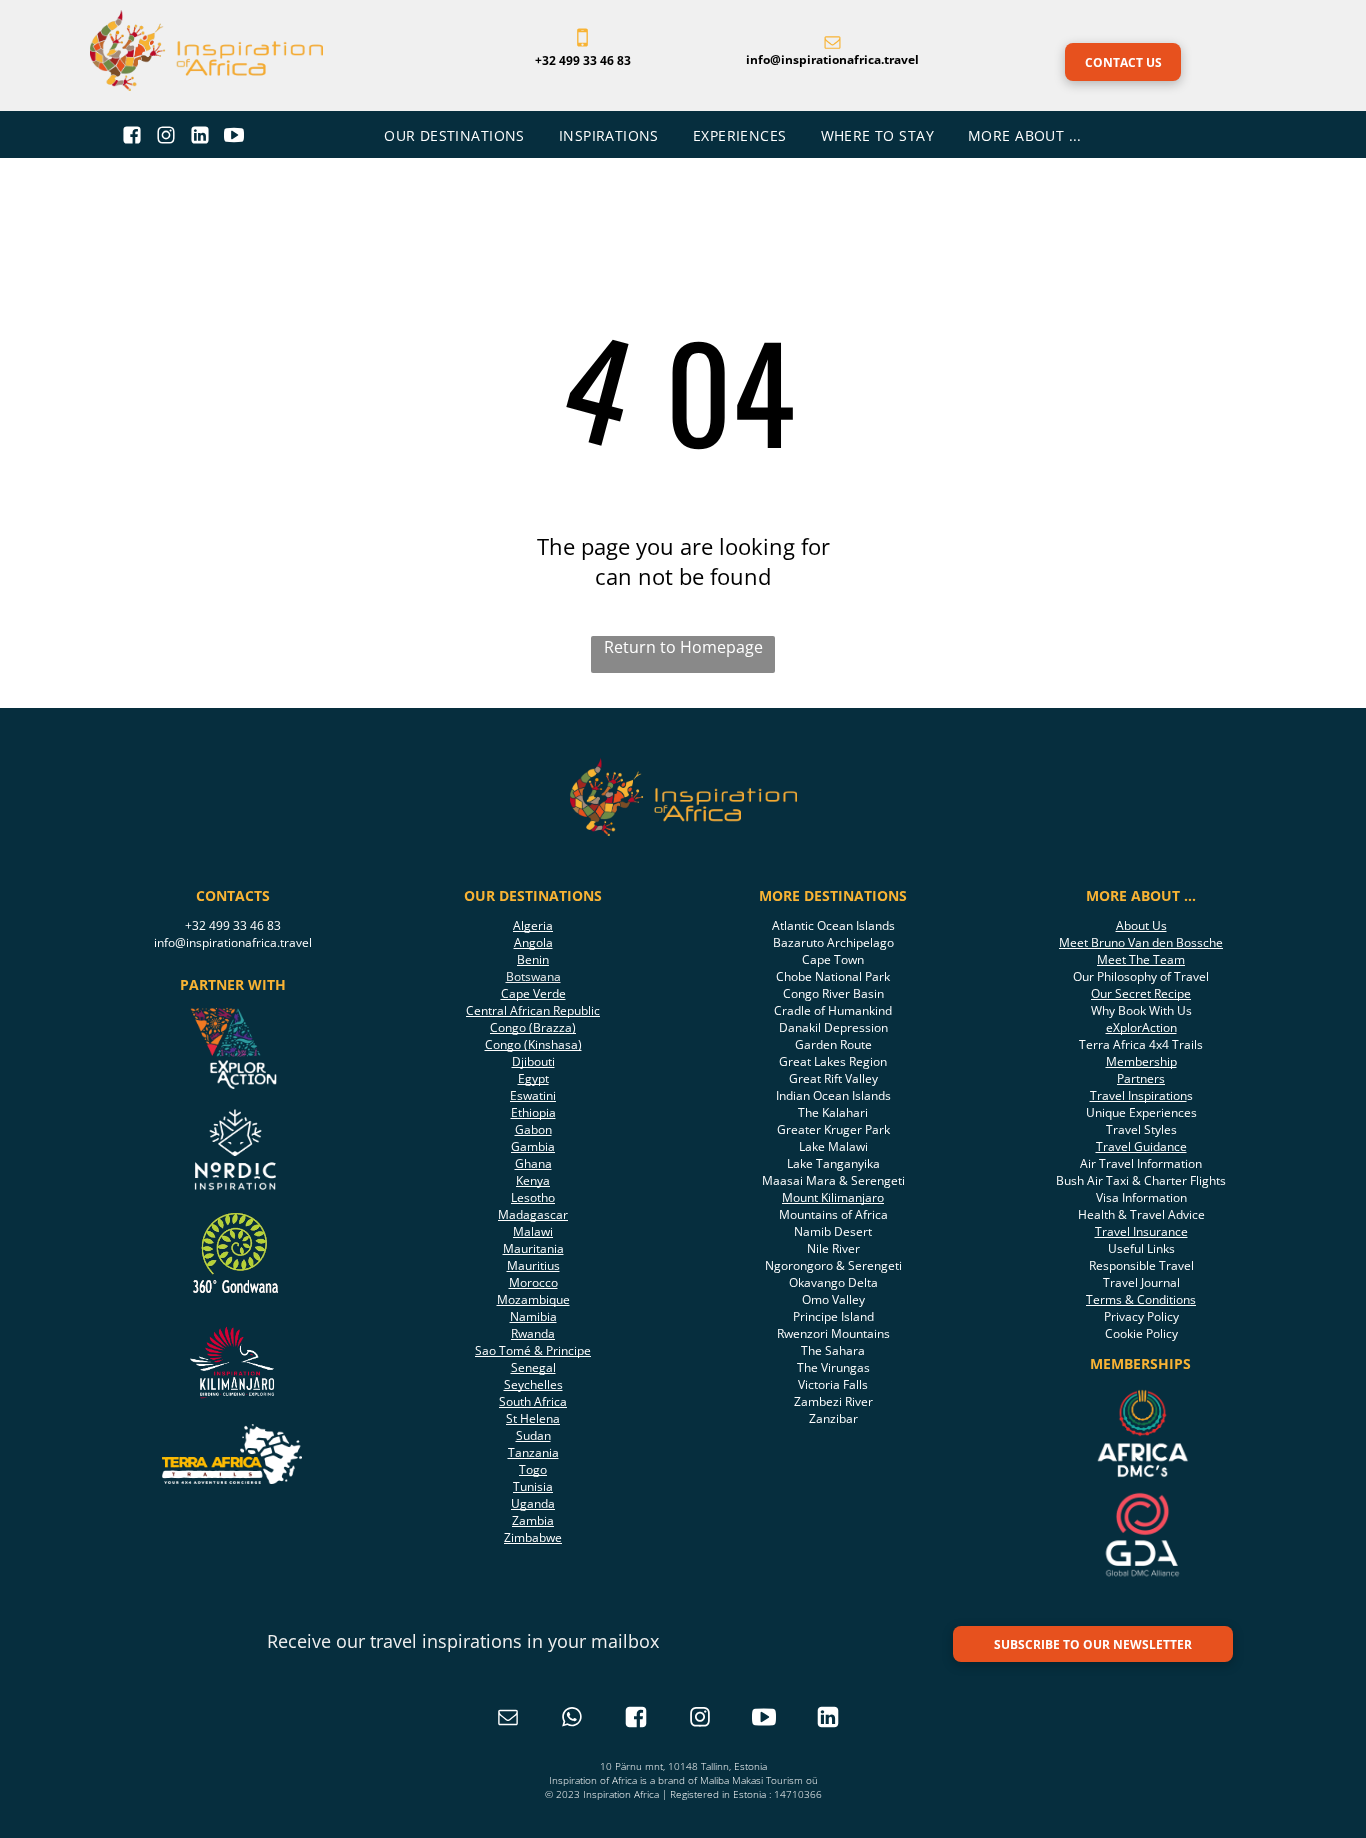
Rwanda (533, 1333)
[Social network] (132, 138)
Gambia (533, 1146)
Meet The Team (1141, 959)
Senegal (533, 1367)
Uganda (533, 1503)
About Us (1141, 925)
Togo (533, 1469)
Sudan (533, 1435)
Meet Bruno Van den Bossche (1141, 942)
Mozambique (533, 1299)
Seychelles (533, 1384)
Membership (1141, 1061)
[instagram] (700, 1719)
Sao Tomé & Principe (533, 1350)
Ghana (533, 1163)
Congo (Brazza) (533, 1027)
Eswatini (533, 1095)
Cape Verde (533, 993)
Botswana (533, 976)
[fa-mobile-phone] (582, 44)
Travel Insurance (1141, 1231)
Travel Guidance (1141, 1146)
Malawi (533, 1231)
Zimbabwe (533, 1537)
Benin (533, 959)
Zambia (533, 1520)
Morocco (533, 1282)
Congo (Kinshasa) (533, 1044)
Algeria (533, 925)
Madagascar (533, 1214)
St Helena (533, 1418)
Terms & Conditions (1141, 1299)
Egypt (533, 1078)
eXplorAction (1141, 1027)
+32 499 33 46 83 (233, 925)
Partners (1141, 1078)
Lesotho (533, 1197)
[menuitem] (456, 135)
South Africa (533, 1401)
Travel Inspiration (1138, 1095)
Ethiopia (533, 1112)
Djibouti (533, 1061)
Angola (533, 942)
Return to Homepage (683, 647)
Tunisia (533, 1486)
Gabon (533, 1129)
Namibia (533, 1316)
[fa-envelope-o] (832, 44)
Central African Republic (533, 1010)
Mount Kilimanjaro (833, 1197)
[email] (508, 1719)
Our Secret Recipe (1141, 993)
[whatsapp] (572, 1719)
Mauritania (533, 1248)
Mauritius (533, 1265)
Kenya (533, 1180)
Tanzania (533, 1452)
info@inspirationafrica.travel (233, 942)
